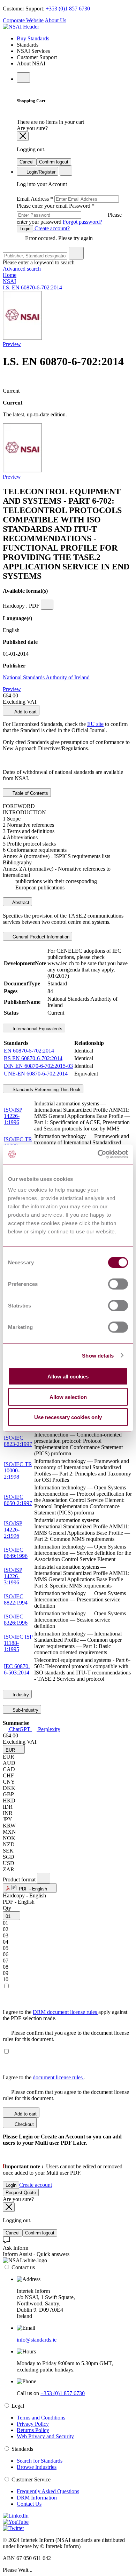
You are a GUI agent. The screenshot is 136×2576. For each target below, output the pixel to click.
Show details (98, 1355)
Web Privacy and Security (45, 2436)
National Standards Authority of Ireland (46, 677)
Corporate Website (23, 20)
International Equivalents (37, 1029)
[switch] (118, 1284)
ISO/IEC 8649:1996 (16, 1553)
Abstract (20, 902)
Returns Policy (33, 2430)
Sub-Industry (25, 1710)
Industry (20, 1695)
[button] (14, 1749)
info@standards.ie (37, 2340)
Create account (36, 2185)
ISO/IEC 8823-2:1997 (18, 1441)
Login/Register (40, 172)
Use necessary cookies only (68, 1417)
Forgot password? (82, 222)
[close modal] (23, 136)
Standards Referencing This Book (46, 1090)
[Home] (21, 27)
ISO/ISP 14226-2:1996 (13, 1530)
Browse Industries (37, 2467)
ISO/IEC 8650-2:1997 (18, 1500)
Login (25, 229)
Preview (12, 344)
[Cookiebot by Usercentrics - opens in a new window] (98, 1154)
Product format (20, 1879)
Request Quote (21, 2193)
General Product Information (40, 937)
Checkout (24, 2124)
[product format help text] (44, 1878)
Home (10, 275)
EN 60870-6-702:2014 (29, 1051)
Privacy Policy (33, 2424)
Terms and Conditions (41, 2418)
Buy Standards (33, 38)
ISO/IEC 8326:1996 (16, 1620)
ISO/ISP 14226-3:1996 (13, 1576)
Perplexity (48, 1729)
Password (69, 214)
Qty (7, 1908)
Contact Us (29, 2504)
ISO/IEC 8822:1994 (16, 1599)
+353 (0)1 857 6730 (68, 9)
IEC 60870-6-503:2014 (17, 1669)
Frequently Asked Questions (48, 2491)
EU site (95, 724)
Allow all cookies (68, 1377)
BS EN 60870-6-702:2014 (33, 1058)
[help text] (47, 605)
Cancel (27, 162)
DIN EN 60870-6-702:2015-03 (38, 1066)
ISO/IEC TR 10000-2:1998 (18, 1470)
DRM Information (37, 2498)
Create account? (51, 228)
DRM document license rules (66, 2012)
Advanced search (22, 269)
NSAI (9, 281)
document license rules (58, 2077)
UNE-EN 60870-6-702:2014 (36, 1074)
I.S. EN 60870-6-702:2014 (32, 287)
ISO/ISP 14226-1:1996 (13, 1116)
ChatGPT (20, 1729)
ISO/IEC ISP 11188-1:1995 (18, 1643)
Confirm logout (54, 162)
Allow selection (68, 1397)
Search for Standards (40, 2461)
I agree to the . (44, 2077)
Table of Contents (30, 793)
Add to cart (25, 712)
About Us (55, 20)
